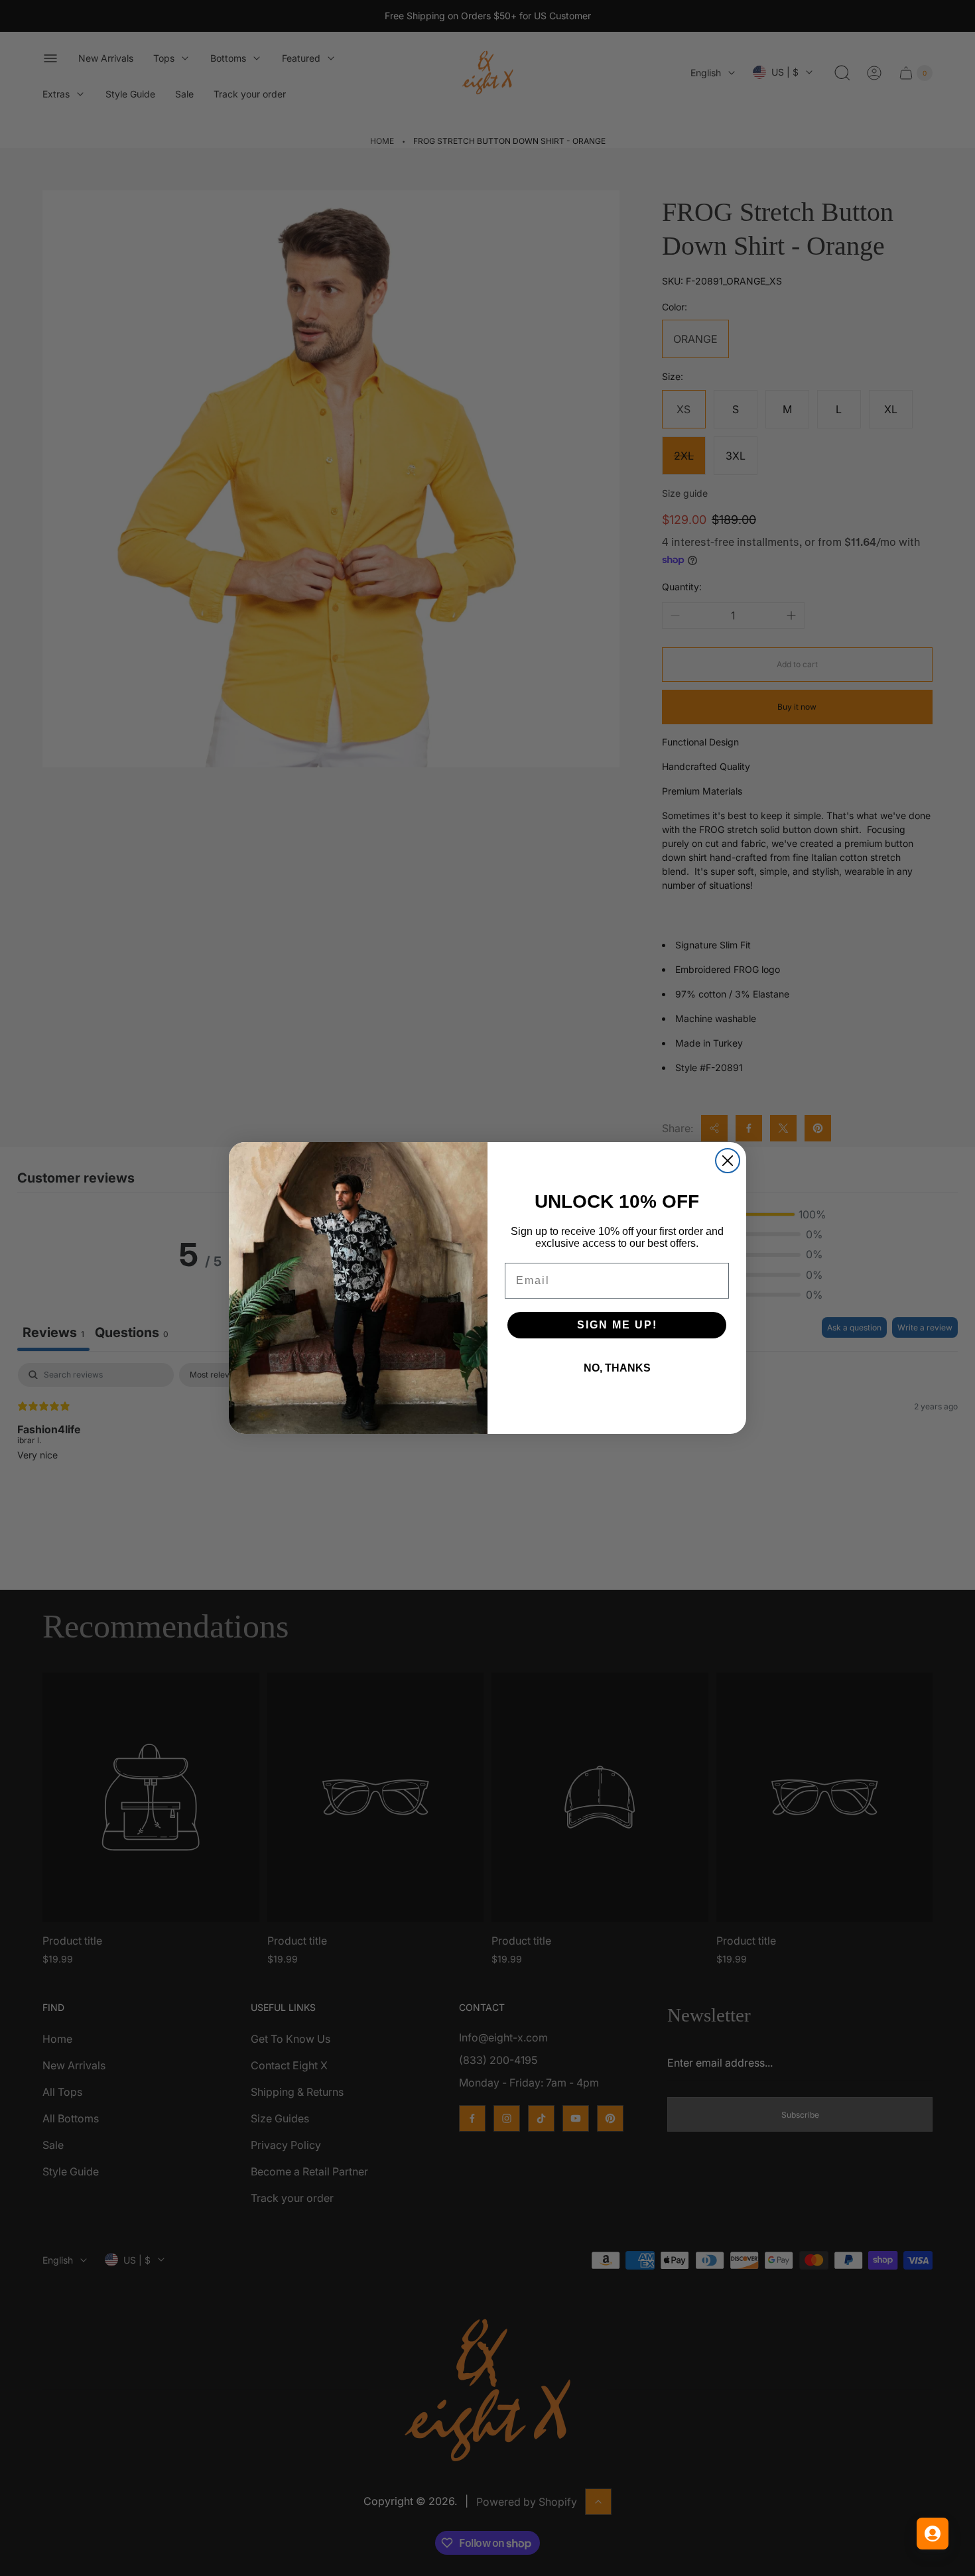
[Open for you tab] (933, 2534)
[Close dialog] (728, 1161)
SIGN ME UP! (617, 1325)
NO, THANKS (617, 1368)
